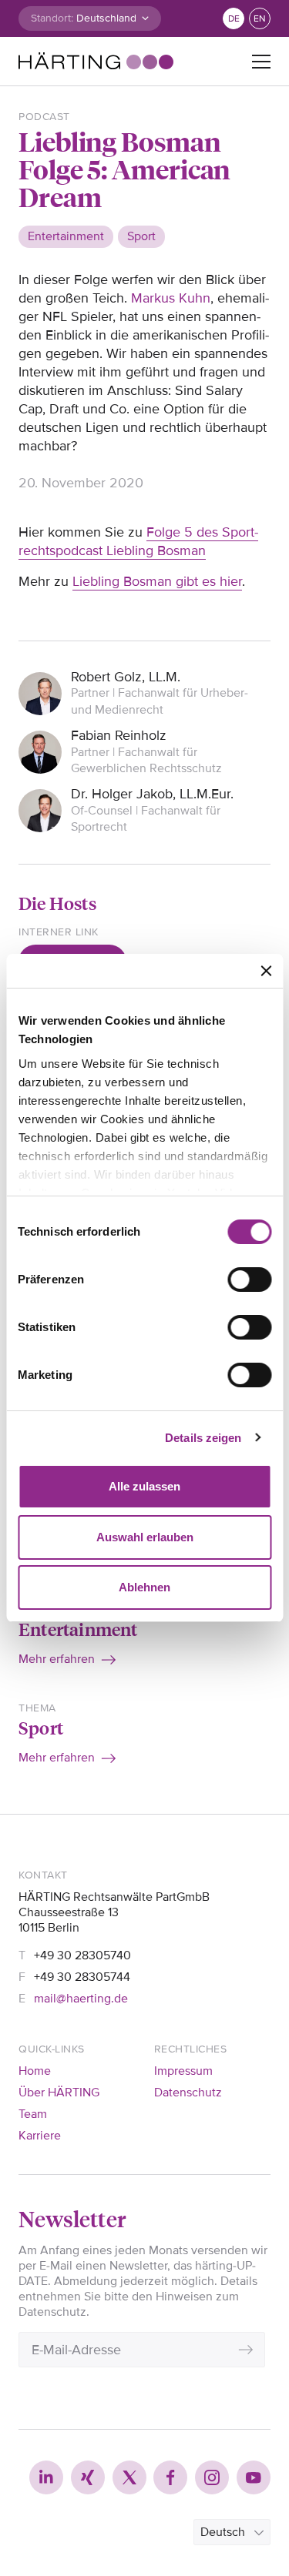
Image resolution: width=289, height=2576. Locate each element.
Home (35, 2071)
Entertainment (78, 1629)
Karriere (40, 2136)
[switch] (249, 1280)
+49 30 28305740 (82, 1955)
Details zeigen (203, 1438)
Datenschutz (188, 2093)
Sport (41, 1727)
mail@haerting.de (81, 1999)
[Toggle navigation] (261, 62)
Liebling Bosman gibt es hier (157, 581)
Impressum (183, 2071)
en (260, 19)
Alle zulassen (144, 1486)
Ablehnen (144, 1587)
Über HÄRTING (59, 2093)
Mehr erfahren (57, 1659)
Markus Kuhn (171, 298)
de (234, 19)
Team (33, 2114)
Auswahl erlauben (145, 1537)
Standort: (52, 18)
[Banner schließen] (266, 971)
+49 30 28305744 (82, 1977)
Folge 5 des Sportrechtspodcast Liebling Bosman (138, 541)
